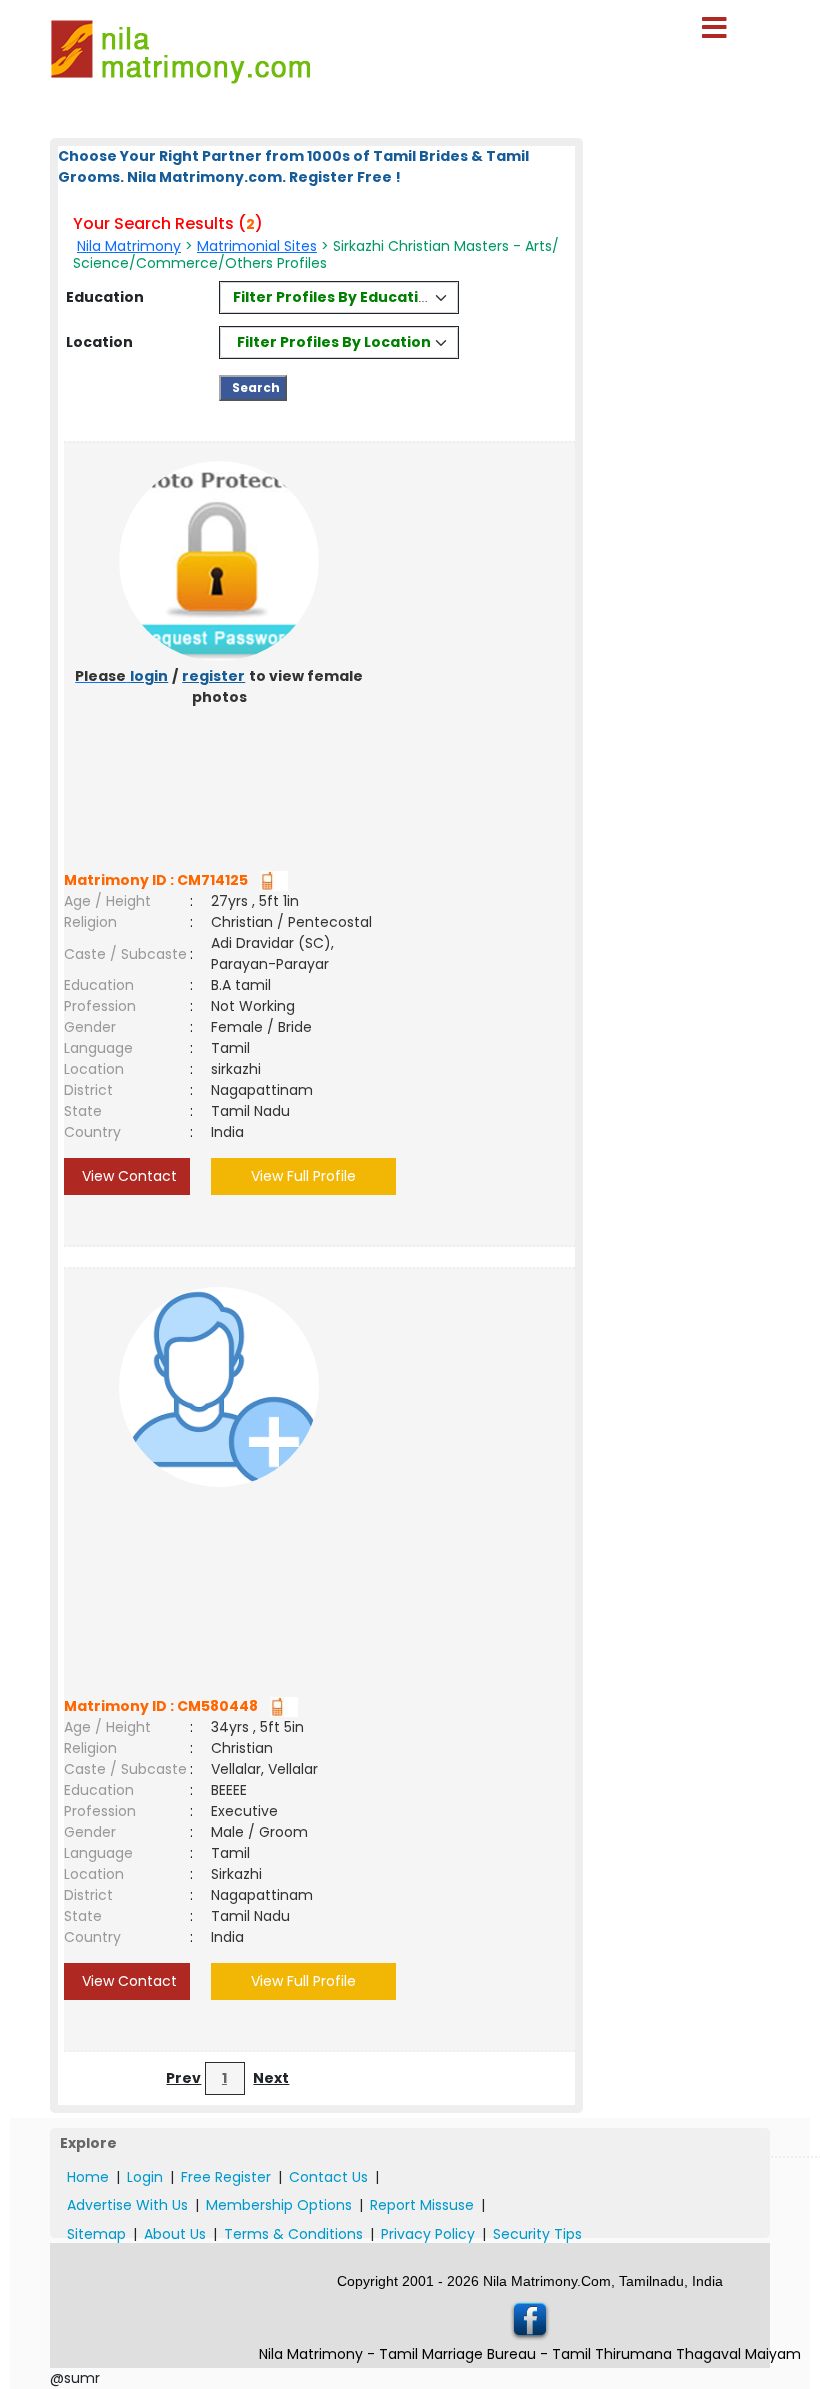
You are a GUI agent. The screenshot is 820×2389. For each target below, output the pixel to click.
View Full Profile (303, 1176)
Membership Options (279, 2205)
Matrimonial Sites (257, 246)
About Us (175, 2234)
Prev (183, 2078)
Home (88, 2177)
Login (145, 2177)
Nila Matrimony (129, 246)
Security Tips (537, 2234)
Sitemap (96, 2234)
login (149, 676)
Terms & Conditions (293, 2234)
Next (271, 2078)
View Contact (127, 1176)
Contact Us (328, 2177)
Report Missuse (422, 2205)
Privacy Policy (428, 2234)
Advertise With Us (127, 2205)
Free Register (226, 2177)
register (213, 676)
